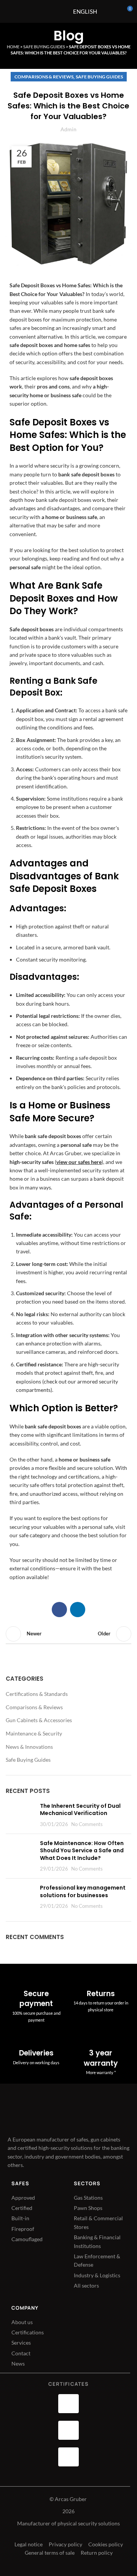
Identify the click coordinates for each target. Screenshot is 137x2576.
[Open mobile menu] (49, 11)
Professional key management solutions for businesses (83, 1891)
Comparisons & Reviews (44, 77)
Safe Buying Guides (44, 47)
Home (13, 47)
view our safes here (79, 1162)
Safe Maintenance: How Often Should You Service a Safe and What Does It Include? (82, 1851)
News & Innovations (29, 1747)
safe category (35, 1535)
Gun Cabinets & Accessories (39, 1720)
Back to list (68, 1634)
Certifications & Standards (37, 1694)
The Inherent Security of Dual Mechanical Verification (80, 1810)
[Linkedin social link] (78, 1610)
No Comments (87, 1824)
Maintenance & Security (34, 1733)
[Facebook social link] (59, 1610)
